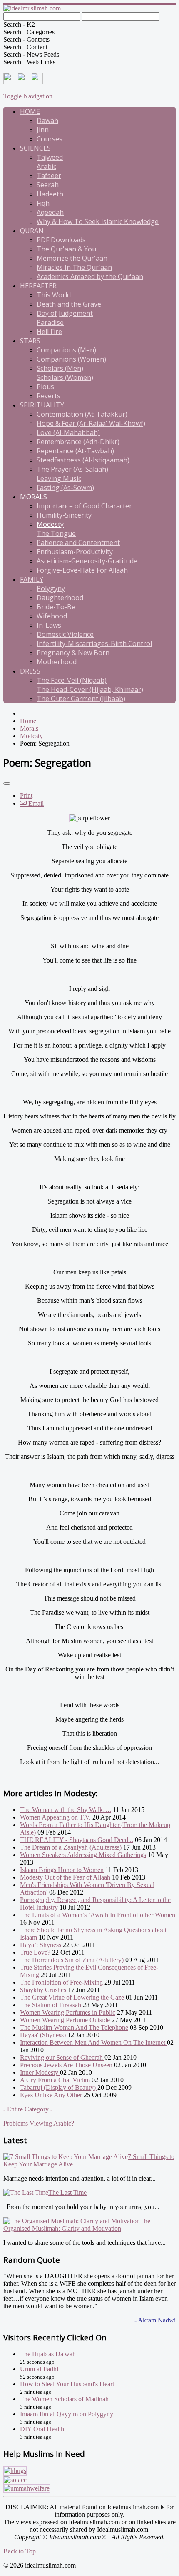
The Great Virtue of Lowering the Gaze (72, 1997)
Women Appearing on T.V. (55, 1817)
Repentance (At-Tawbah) (75, 451)
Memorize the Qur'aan (72, 258)
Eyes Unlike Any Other (52, 2095)
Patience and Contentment (78, 543)
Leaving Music (59, 478)
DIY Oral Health (42, 2429)
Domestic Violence (65, 634)
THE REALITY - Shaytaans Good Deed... (77, 1840)
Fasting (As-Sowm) (65, 488)
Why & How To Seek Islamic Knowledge (98, 221)
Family (32, 579)
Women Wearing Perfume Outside (65, 2020)
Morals (34, 497)
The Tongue (56, 533)
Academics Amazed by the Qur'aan (90, 276)
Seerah (48, 185)
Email (35, 803)
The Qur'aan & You (66, 249)
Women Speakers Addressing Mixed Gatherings (83, 1855)
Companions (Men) (66, 350)
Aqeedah (50, 212)
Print (26, 795)
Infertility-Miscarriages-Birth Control (94, 643)
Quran (32, 231)
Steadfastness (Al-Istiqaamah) (83, 460)
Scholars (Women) (65, 377)
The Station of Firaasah (51, 2005)
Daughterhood (60, 598)
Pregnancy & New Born (73, 653)
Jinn (43, 130)
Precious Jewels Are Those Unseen (67, 2065)
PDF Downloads (61, 240)
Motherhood (57, 662)
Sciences (35, 148)
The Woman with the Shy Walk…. (66, 1810)
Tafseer (49, 176)
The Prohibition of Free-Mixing (61, 1982)
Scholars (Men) (60, 368)
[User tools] (7, 784)
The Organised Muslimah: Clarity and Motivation (77, 2225)
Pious (45, 387)
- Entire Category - (28, 2109)
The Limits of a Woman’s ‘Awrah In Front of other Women (98, 1915)
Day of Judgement (65, 313)
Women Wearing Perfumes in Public (68, 2012)
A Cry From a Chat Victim (56, 2080)
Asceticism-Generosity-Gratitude (87, 561)
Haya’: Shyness (41, 1945)
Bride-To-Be (56, 607)
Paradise (50, 322)
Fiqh (43, 203)
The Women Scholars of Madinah (64, 2399)
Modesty (50, 524)
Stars (30, 341)
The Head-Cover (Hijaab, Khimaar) (90, 689)
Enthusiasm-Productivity (75, 552)
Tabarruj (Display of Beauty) (59, 2087)
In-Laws (49, 625)
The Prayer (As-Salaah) (72, 469)
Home (30, 111)
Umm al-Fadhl (39, 2369)
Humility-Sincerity (64, 515)
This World (54, 295)
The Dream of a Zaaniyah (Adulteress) (71, 1847)
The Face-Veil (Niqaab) (72, 680)
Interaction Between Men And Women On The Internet (93, 2042)
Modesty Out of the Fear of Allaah (65, 1877)
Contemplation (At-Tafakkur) (82, 414)
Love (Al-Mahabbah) (68, 432)
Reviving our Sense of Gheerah (62, 2057)
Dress (30, 671)
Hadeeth (50, 194)
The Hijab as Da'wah (48, 2354)
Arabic (46, 166)
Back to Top (20, 2551)
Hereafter (38, 286)
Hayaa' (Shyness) (44, 2035)
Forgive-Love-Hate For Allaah (82, 570)
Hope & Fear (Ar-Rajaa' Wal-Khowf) (91, 423)
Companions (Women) (71, 359)
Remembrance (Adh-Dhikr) (78, 442)
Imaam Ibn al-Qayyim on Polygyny (67, 2414)
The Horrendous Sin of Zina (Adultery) (73, 1960)
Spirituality (42, 405)
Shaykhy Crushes (43, 1990)
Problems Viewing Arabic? (39, 2123)
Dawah (47, 121)
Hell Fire (49, 332)
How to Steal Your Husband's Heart (67, 2384)
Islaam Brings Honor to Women (62, 1870)
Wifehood (52, 616)
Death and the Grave (69, 304)
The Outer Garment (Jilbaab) (81, 699)
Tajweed (50, 157)
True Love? (35, 1952)
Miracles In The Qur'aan (74, 267)
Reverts (48, 396)
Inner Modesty (40, 2072)
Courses (50, 139)
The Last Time (67, 2193)
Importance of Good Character (84, 506)
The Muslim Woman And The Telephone (74, 2027)
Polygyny (51, 588)
